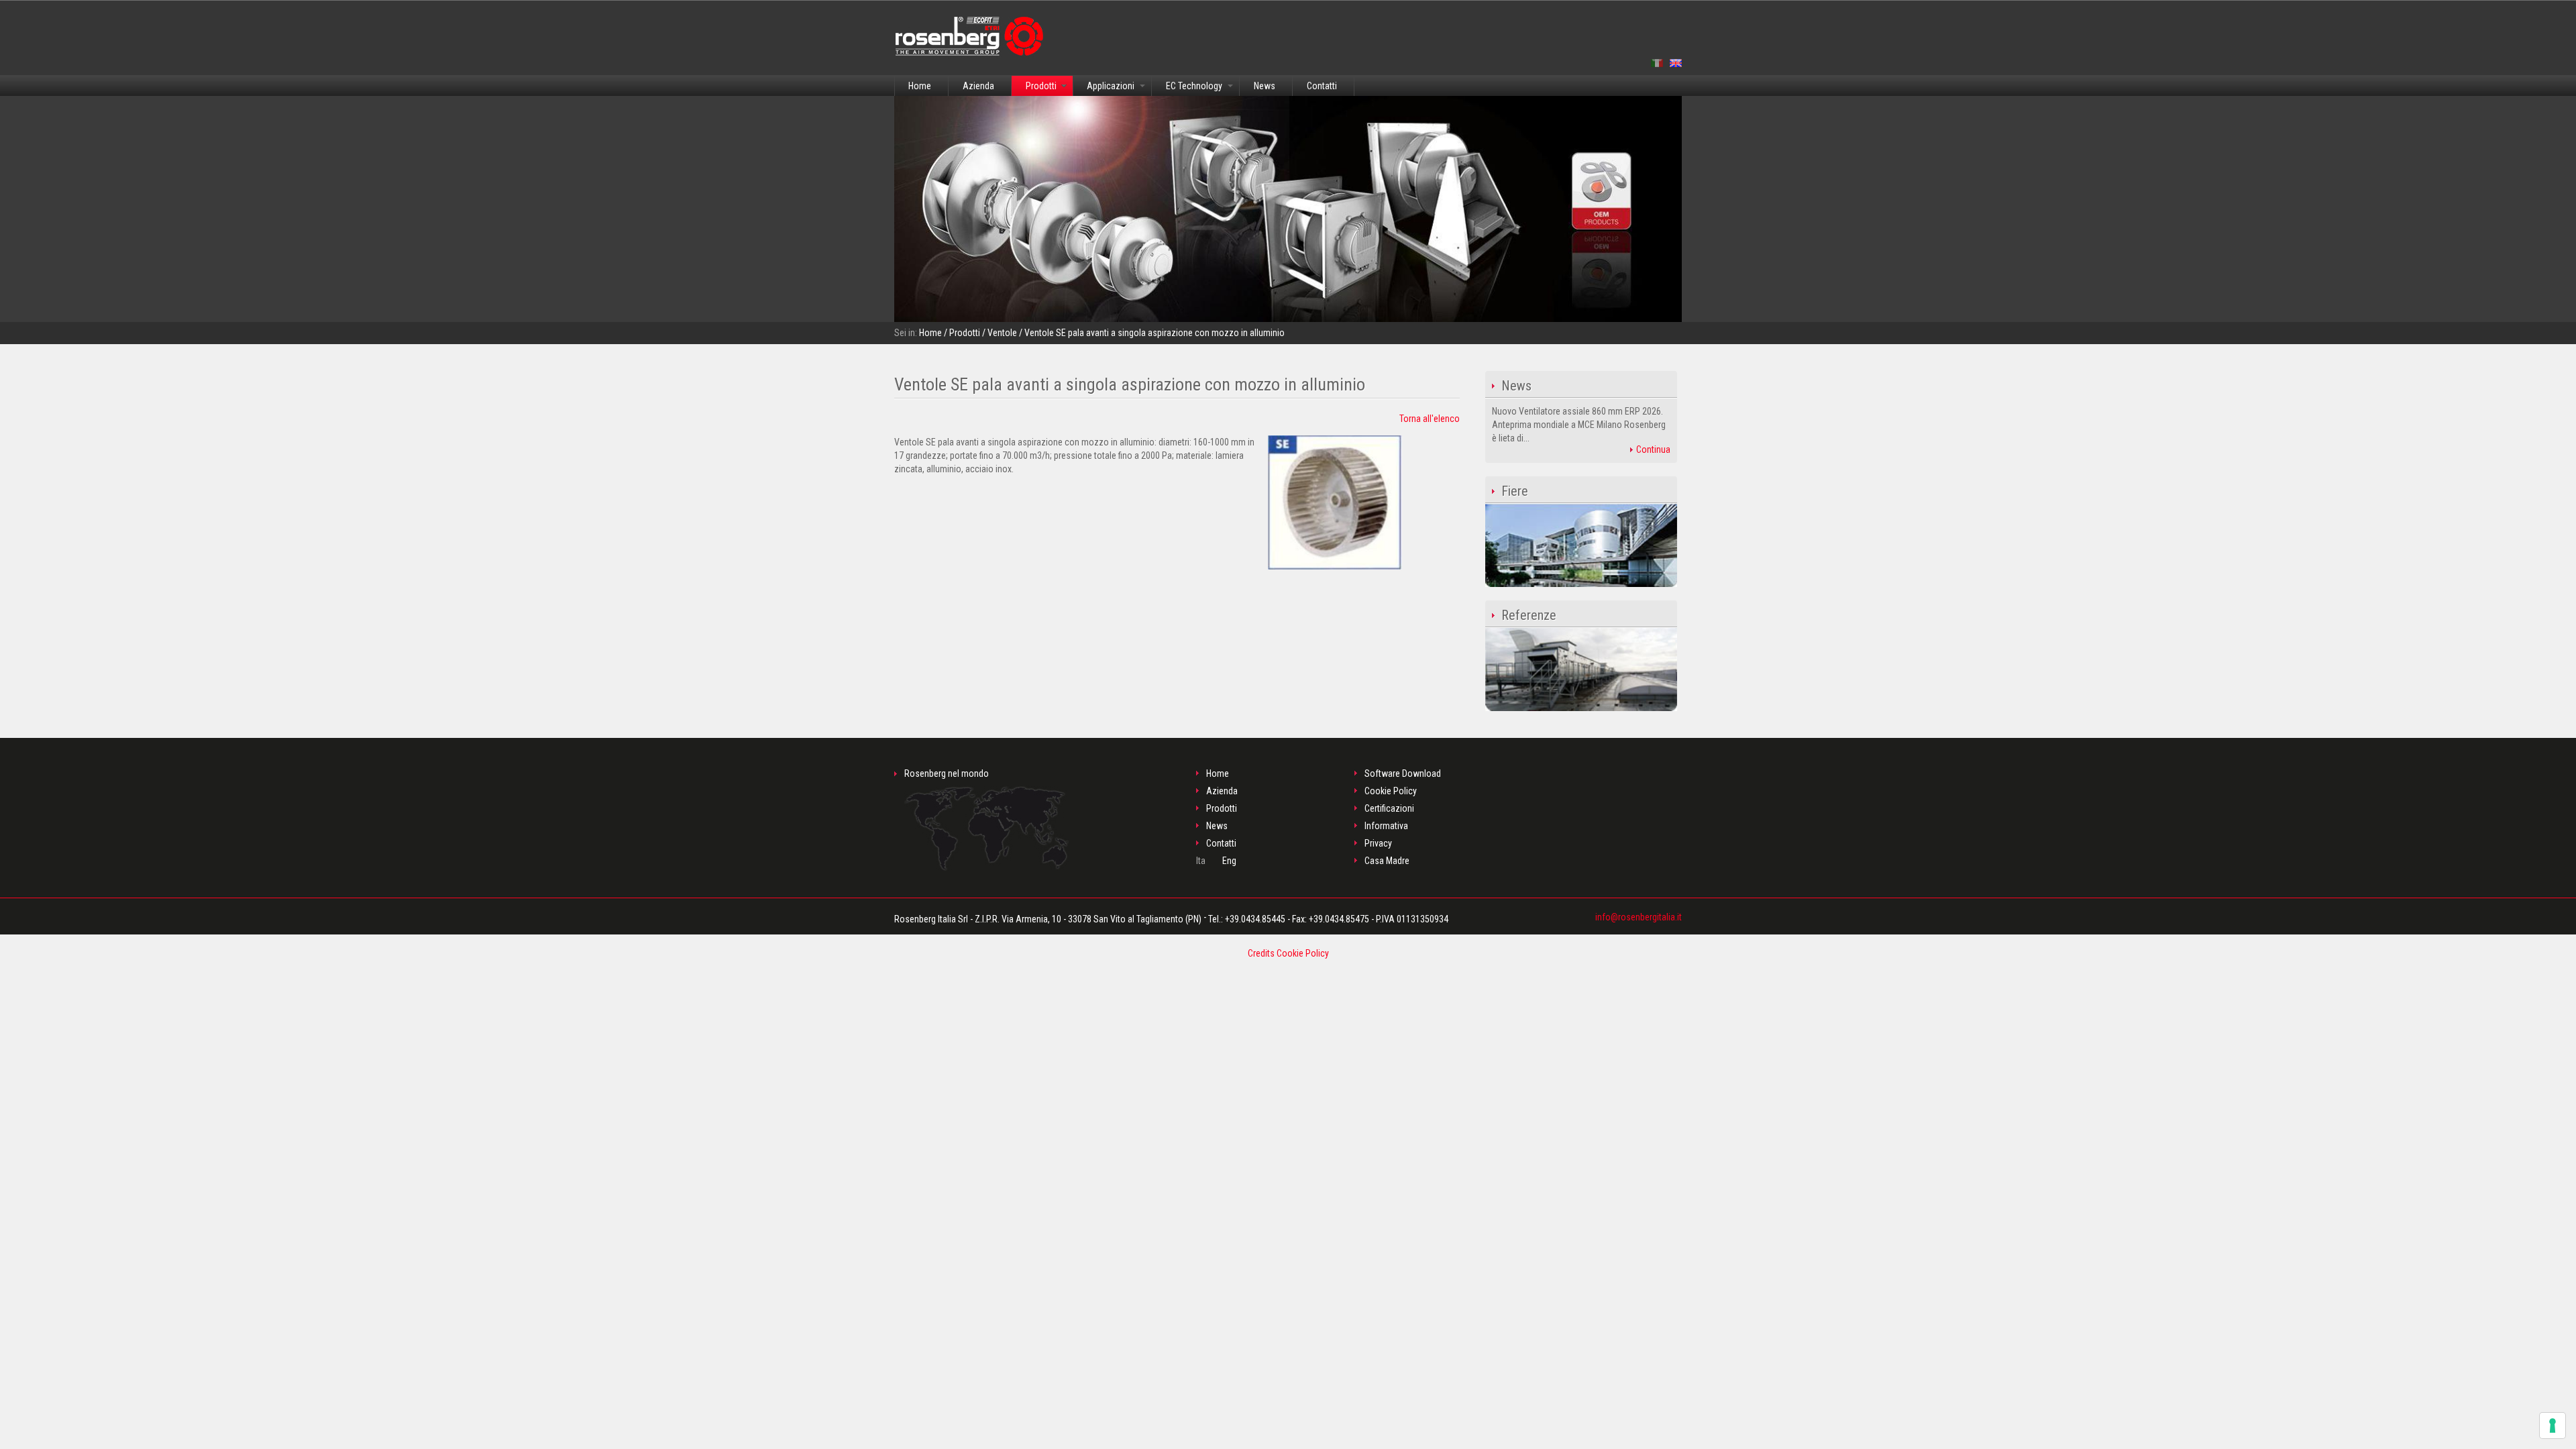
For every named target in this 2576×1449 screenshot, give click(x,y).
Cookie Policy (1391, 791)
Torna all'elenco (1430, 419)
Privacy (1378, 843)
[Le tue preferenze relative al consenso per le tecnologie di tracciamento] (2553, 1426)
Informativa (1386, 826)
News (1265, 86)
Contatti (1322, 86)
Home (920, 86)
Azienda (978, 86)
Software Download (1403, 773)
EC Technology (1194, 86)
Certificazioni (1389, 808)
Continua (1652, 449)
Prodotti (1041, 86)
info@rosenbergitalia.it (1639, 917)
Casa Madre (1387, 861)
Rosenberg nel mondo (947, 773)
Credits (1261, 953)
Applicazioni (1111, 86)
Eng (1229, 861)
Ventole (1002, 333)
